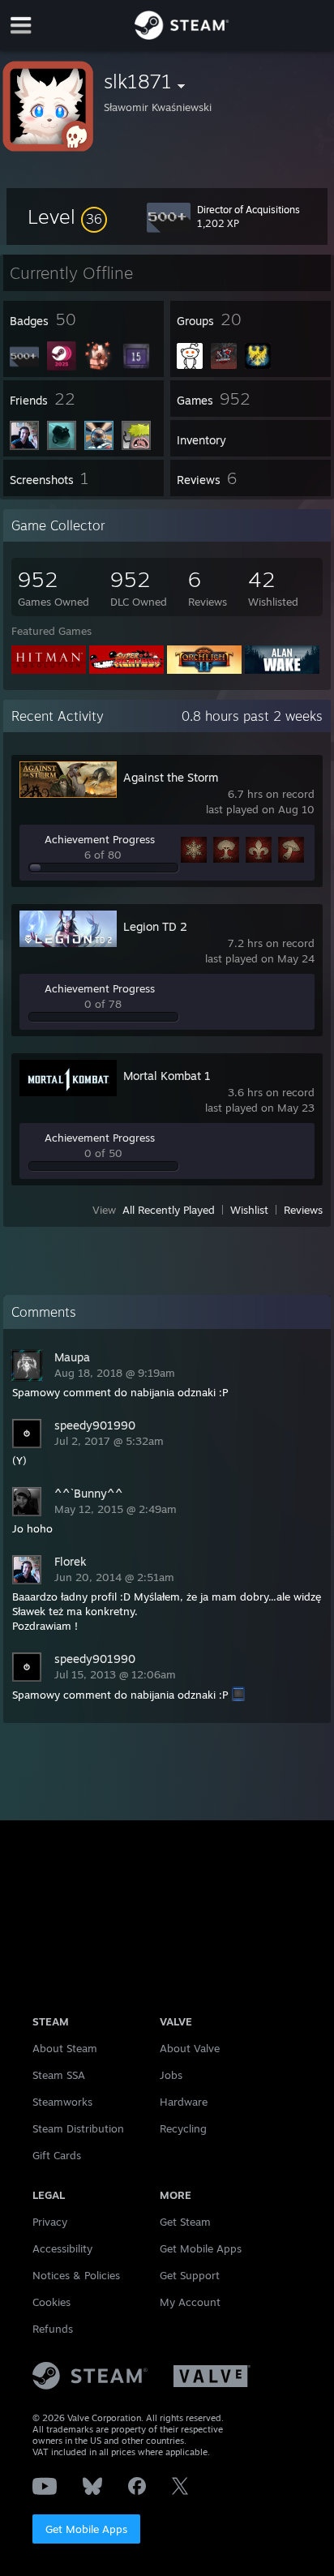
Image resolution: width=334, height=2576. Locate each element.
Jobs (171, 2075)
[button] (67, 216)
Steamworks (62, 2102)
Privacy (50, 2222)
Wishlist (249, 1210)
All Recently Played (169, 1210)
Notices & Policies (76, 2275)
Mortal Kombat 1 (167, 1076)
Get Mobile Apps (86, 2529)
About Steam (65, 2048)
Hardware (184, 2102)
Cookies (51, 2302)
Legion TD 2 (155, 926)
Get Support (190, 2275)
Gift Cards (57, 2155)
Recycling (183, 2128)
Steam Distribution (78, 2128)
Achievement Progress (100, 839)
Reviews (303, 1210)
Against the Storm (171, 777)
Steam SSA (59, 2075)
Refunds (53, 2329)
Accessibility (62, 2248)
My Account (190, 2302)
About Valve (190, 2048)
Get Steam (185, 2222)
